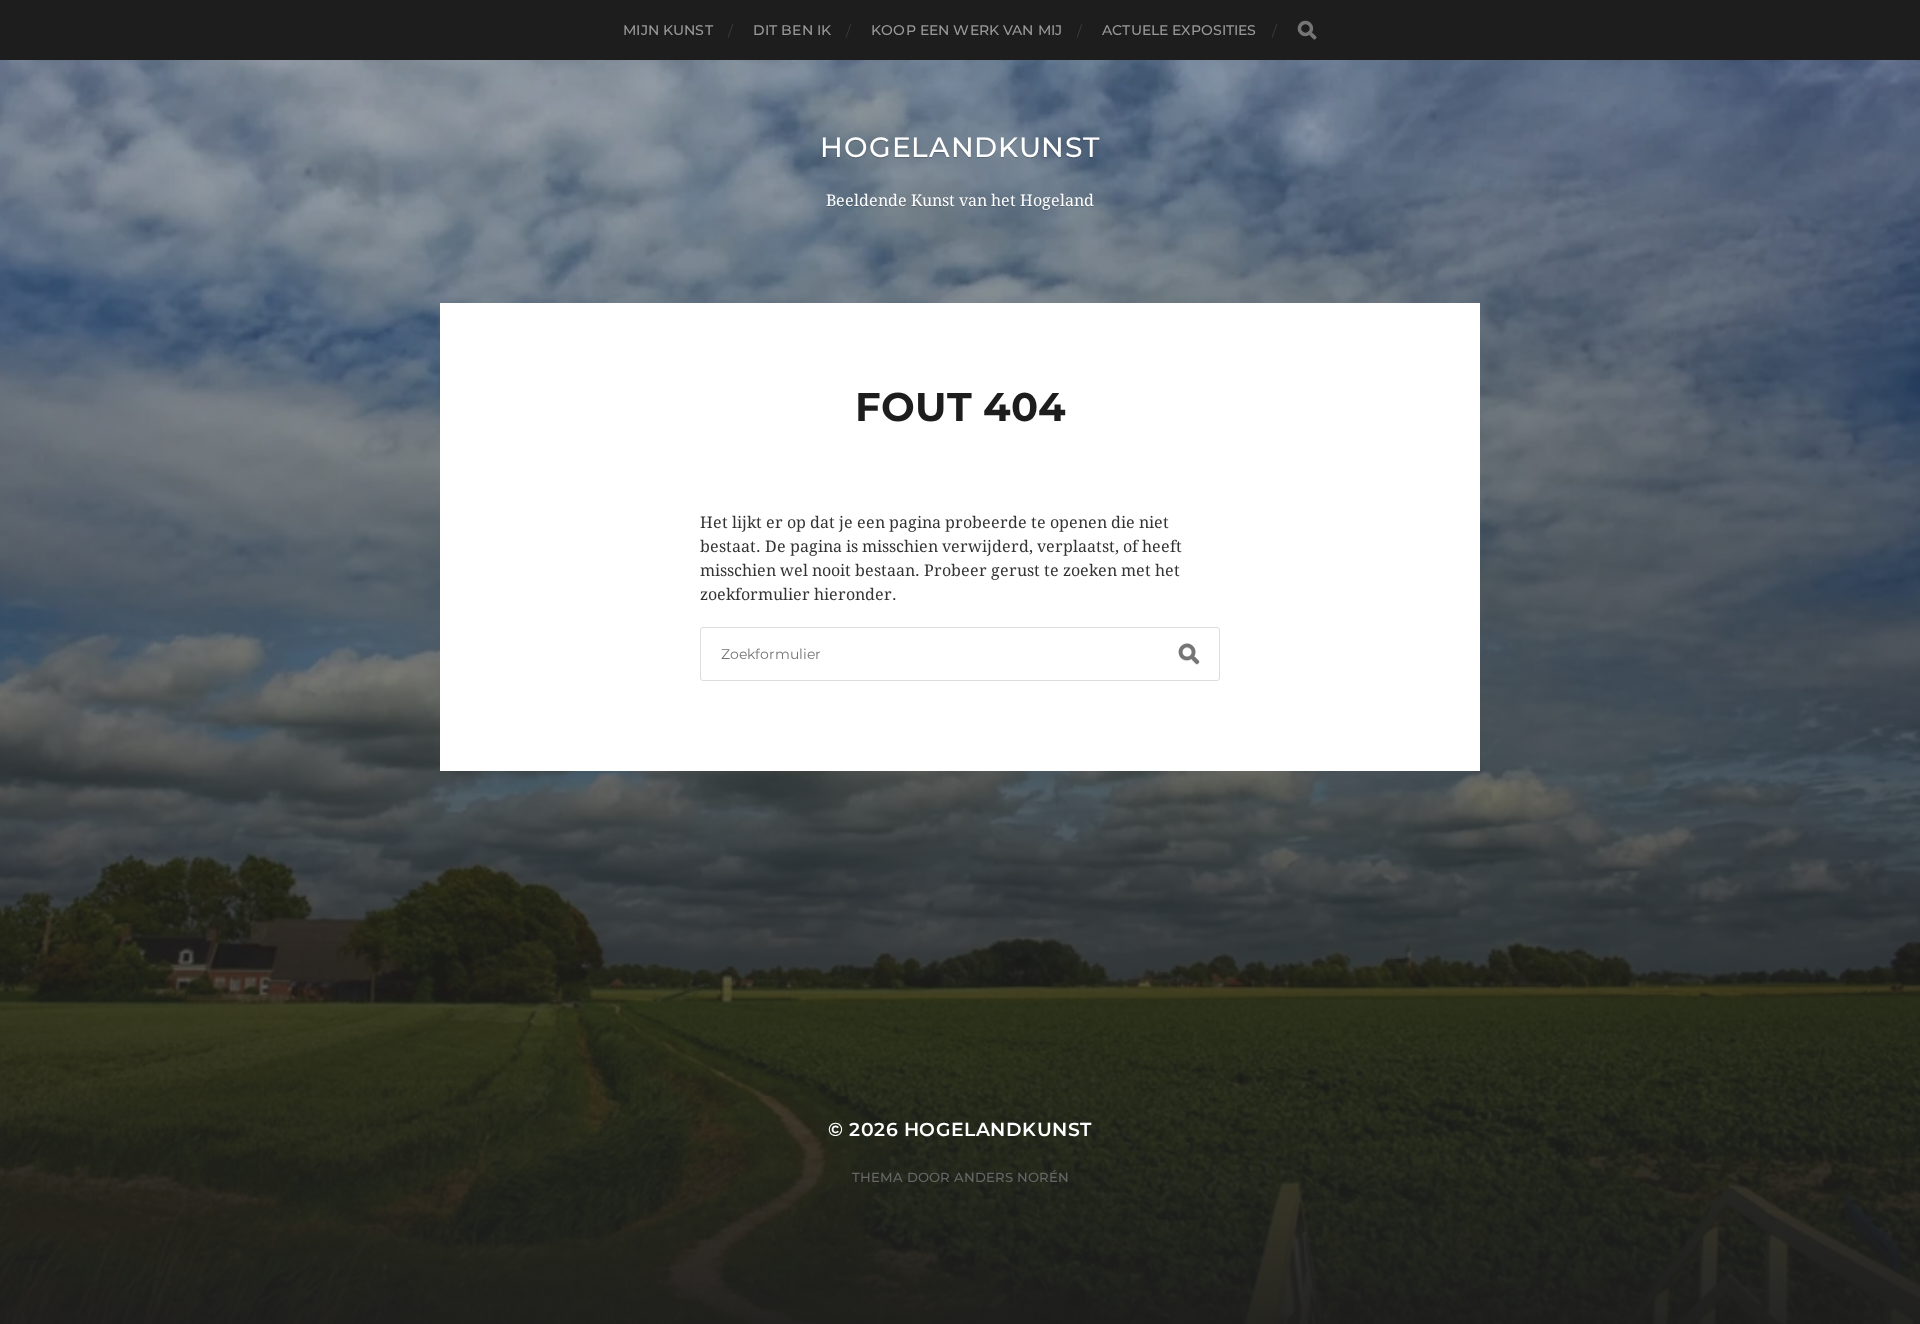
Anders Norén (1011, 1177)
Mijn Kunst (667, 30)
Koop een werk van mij (966, 30)
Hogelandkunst (959, 147)
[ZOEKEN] (1307, 30)
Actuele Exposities (1179, 30)
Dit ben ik (792, 30)
